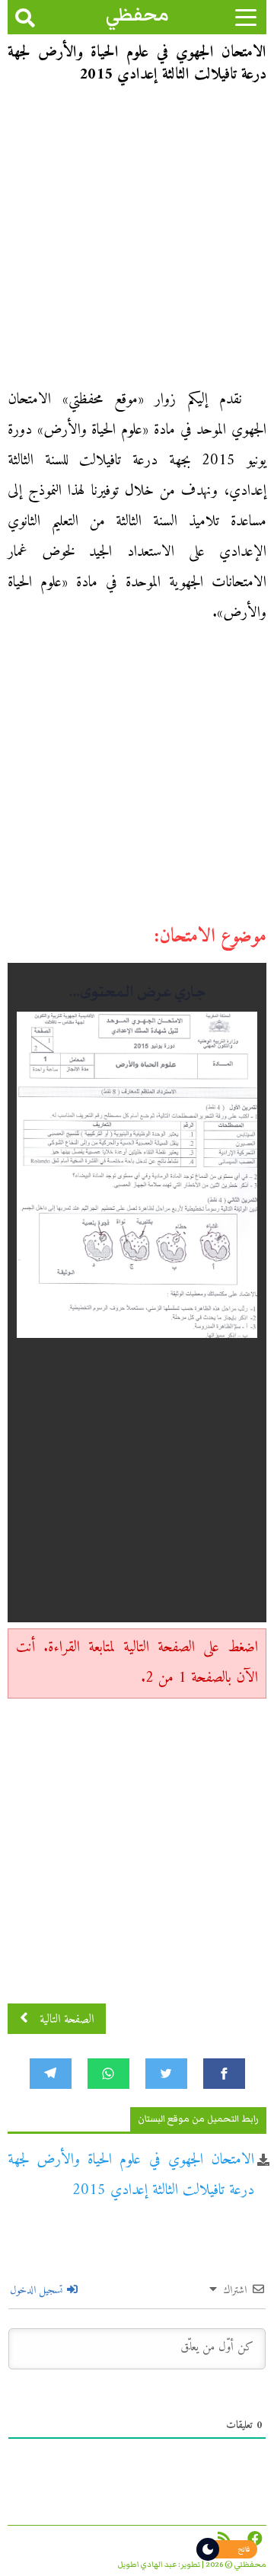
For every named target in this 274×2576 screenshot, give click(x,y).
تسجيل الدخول (38, 2290)
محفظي (137, 15)
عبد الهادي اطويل (147, 2565)
